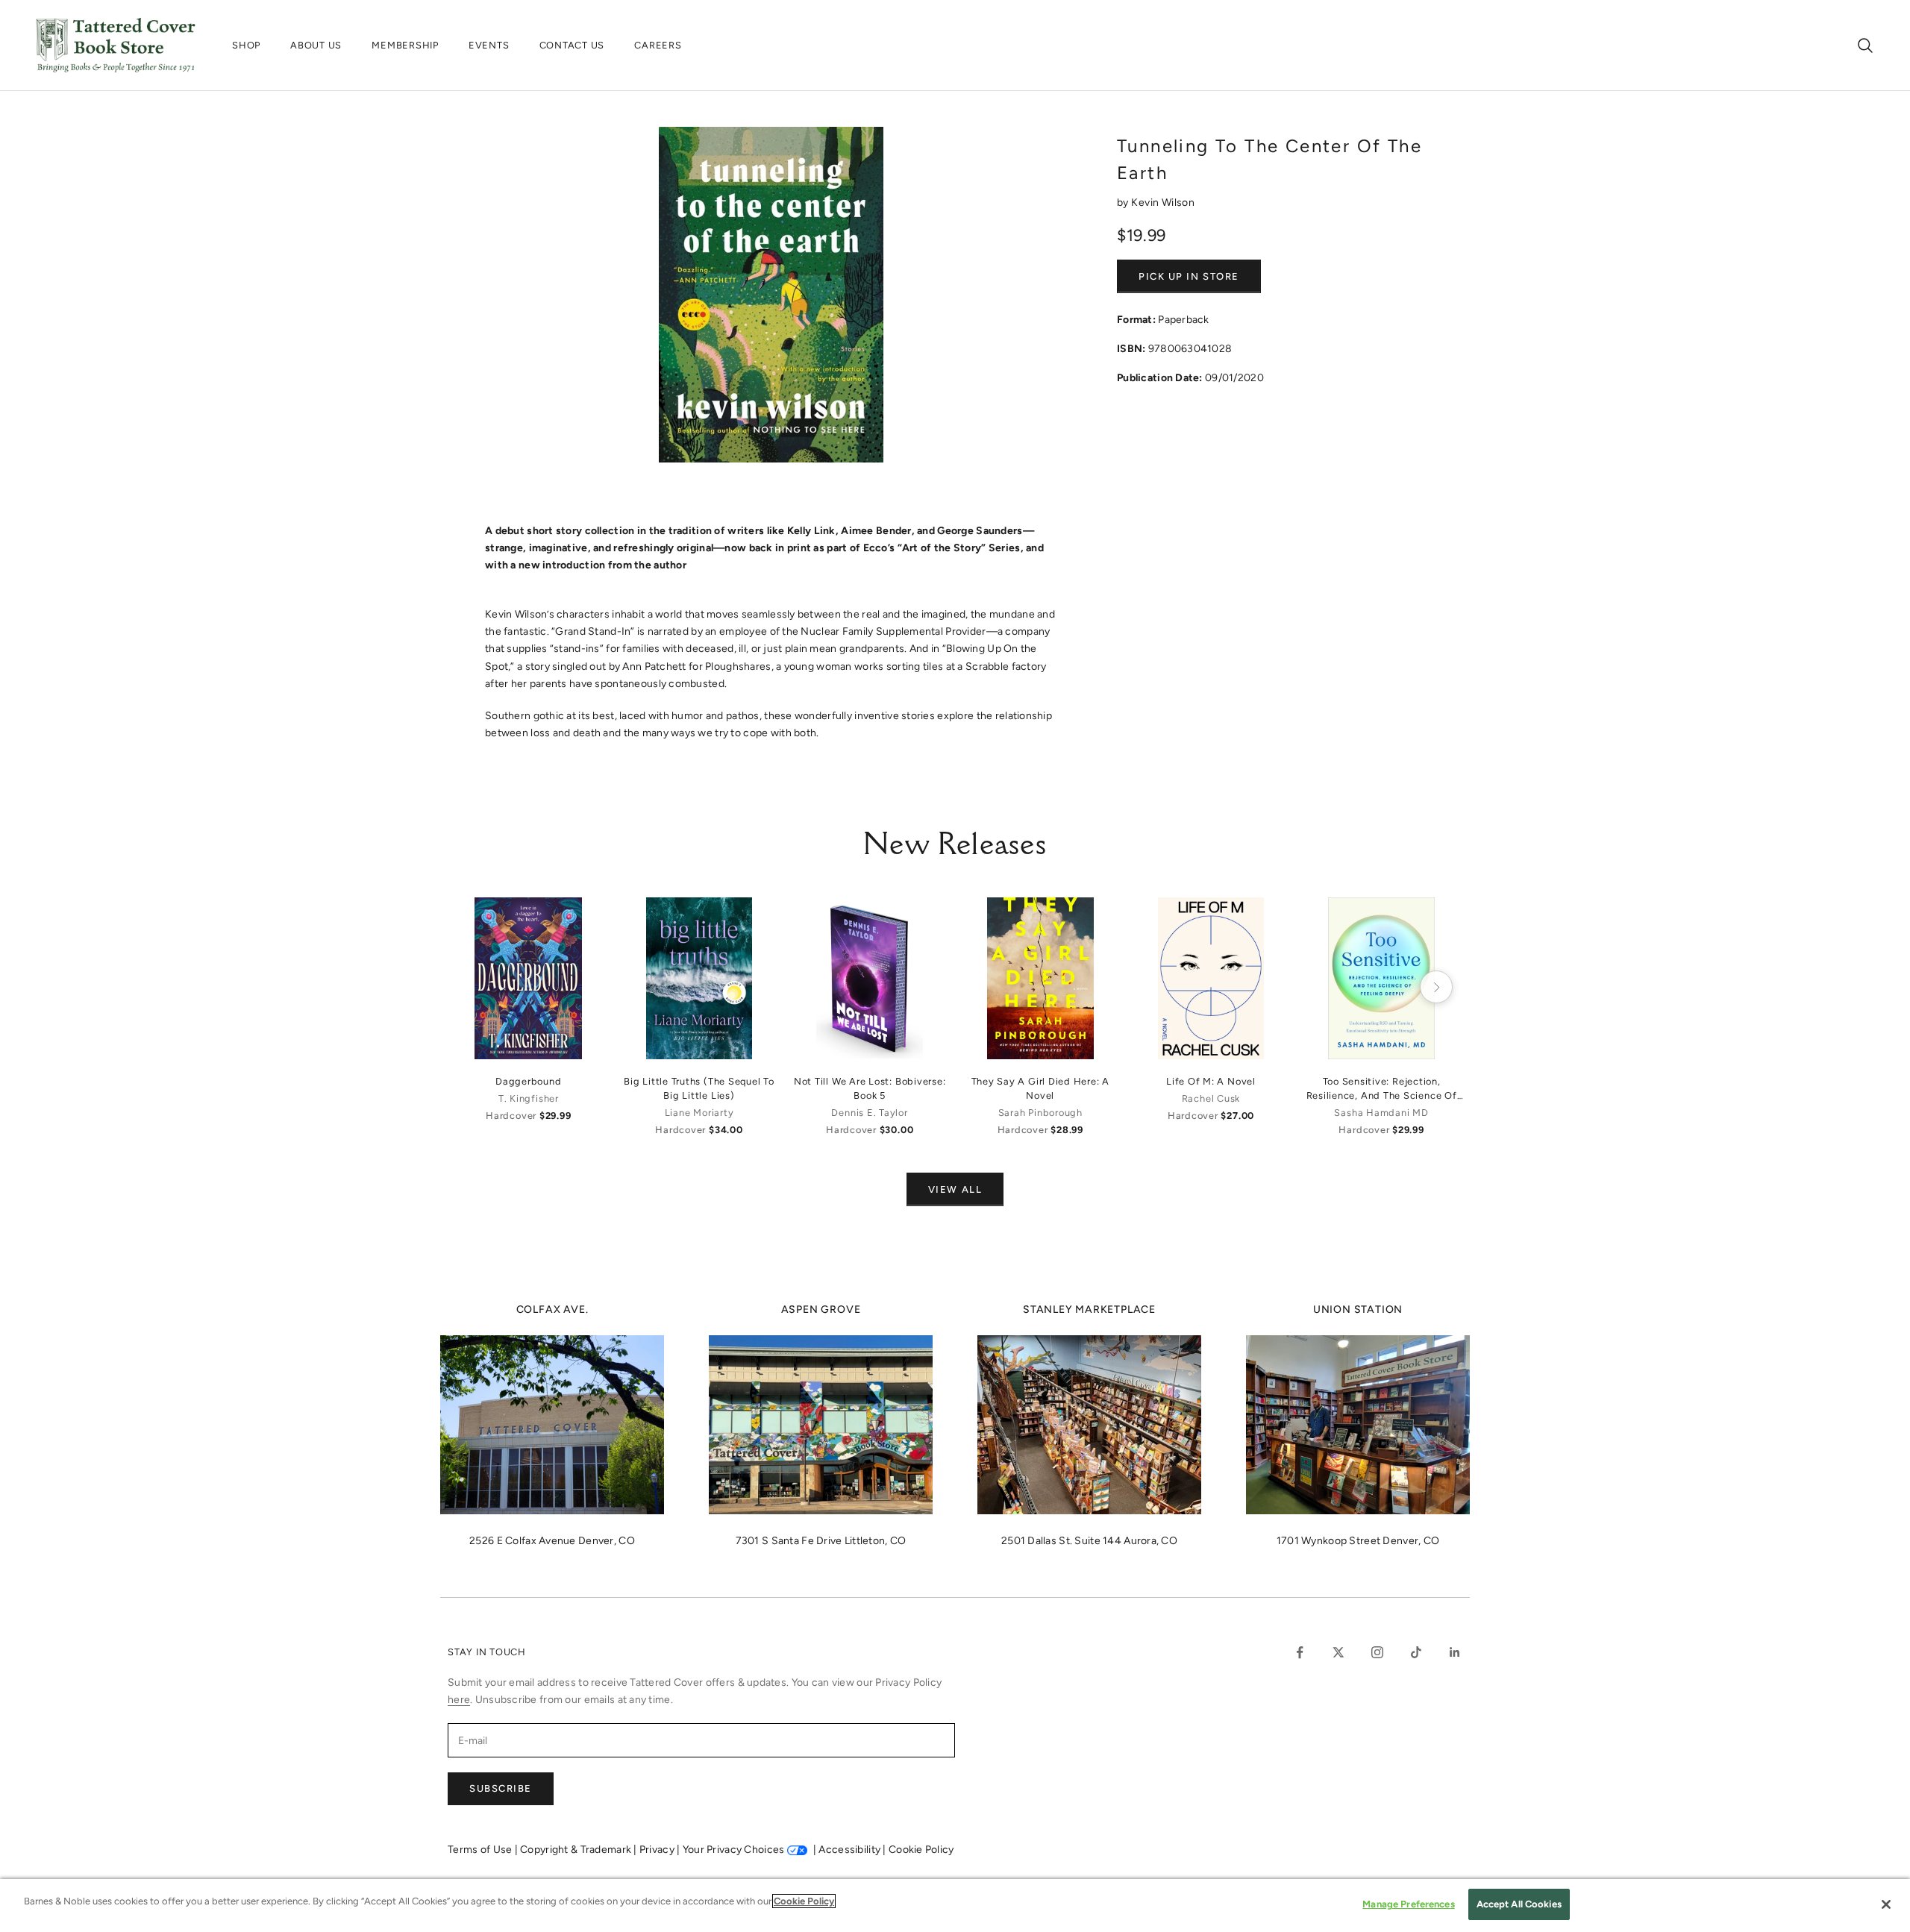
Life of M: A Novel (1211, 1081)
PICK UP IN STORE (1189, 276)
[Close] (1886, 1904)
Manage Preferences (1408, 1904)
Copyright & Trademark (577, 1850)
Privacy (658, 1850)
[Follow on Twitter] (1338, 1652)
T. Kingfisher (529, 1098)
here (459, 1700)
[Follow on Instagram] (1377, 1652)
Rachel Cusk (1211, 1098)
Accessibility (851, 1850)
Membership (405, 45)
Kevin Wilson (1163, 203)
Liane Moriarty (699, 1113)
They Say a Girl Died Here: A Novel (1041, 1088)
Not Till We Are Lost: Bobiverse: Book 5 (870, 1088)
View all (955, 1189)
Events (489, 45)
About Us (316, 45)
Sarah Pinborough (1040, 1113)
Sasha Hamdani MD (1381, 1113)
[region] (955, 1906)
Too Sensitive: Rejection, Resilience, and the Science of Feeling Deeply (1382, 1089)
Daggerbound (528, 1081)
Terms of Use (481, 1850)
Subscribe (501, 1788)
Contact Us (572, 45)
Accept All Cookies (1519, 1904)
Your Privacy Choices (734, 1850)
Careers (658, 45)
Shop (246, 45)
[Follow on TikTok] (1416, 1652)
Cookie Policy (921, 1850)
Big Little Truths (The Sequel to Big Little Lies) (699, 1088)
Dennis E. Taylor (869, 1113)
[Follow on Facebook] (1300, 1652)
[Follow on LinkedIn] (1455, 1652)
